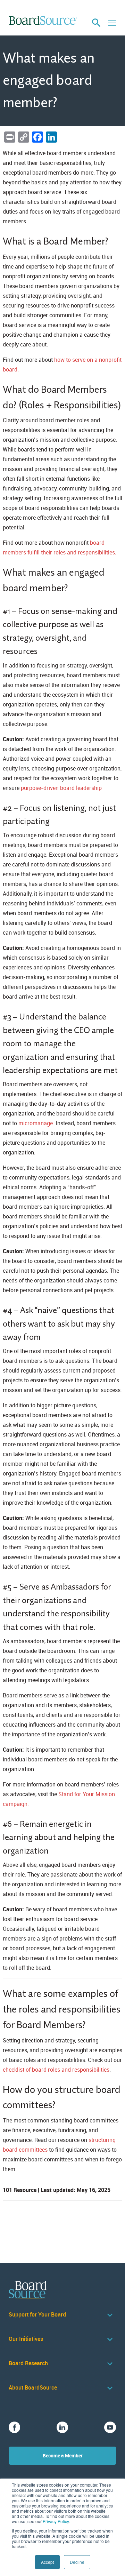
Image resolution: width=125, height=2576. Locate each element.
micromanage (36, 1123)
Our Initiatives (26, 2339)
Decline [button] (77, 2562)
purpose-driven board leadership (61, 788)
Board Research (28, 2363)
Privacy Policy (56, 2521)
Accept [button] (47, 2562)
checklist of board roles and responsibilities (56, 2070)
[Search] (96, 23)
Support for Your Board (37, 2315)
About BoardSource (33, 2388)
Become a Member (63, 2455)
